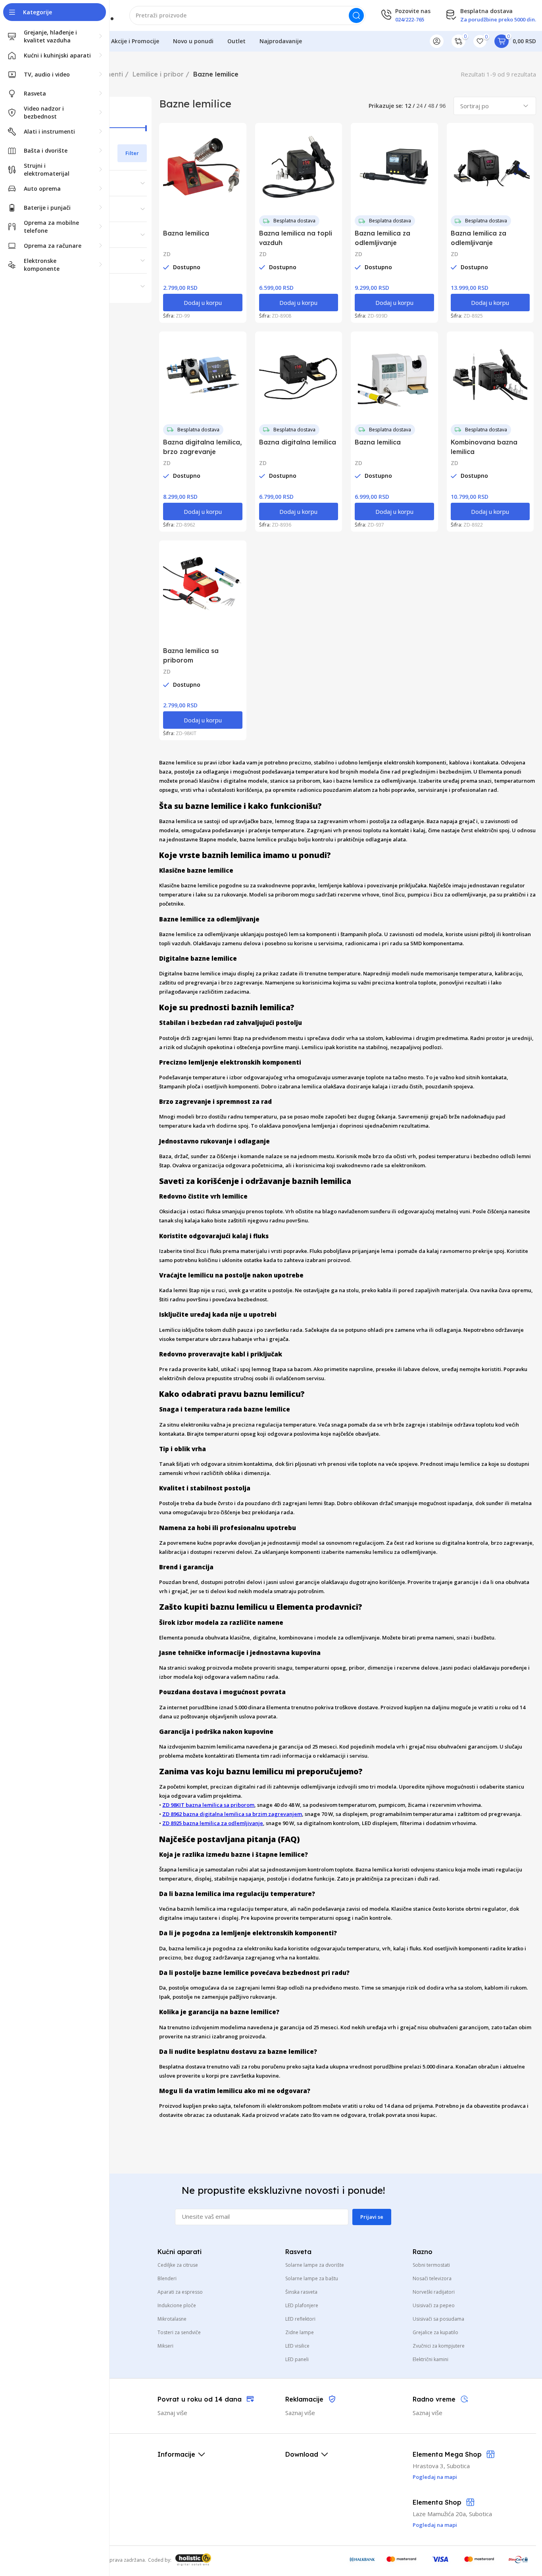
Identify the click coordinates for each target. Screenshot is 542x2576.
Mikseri (165, 2346)
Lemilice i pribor (158, 74)
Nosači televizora (432, 2278)
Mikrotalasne (172, 2319)
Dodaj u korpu (203, 303)
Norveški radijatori (434, 2292)
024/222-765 (410, 19)
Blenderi (167, 2278)
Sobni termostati (431, 2265)
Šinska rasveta (301, 2292)
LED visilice (297, 2346)
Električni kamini (431, 2359)
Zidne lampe (300, 2332)
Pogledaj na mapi (435, 2525)
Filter (132, 153)
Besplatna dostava (294, 221)
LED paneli (297, 2359)
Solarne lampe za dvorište (315, 2265)
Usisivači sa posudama (438, 2319)
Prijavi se (372, 2217)
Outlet (236, 41)
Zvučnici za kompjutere (439, 2346)
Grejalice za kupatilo (435, 2332)
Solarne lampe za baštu (312, 2278)
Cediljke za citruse (178, 2265)
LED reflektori (300, 2319)
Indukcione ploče (177, 2305)
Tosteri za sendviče (179, 2332)
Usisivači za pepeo (434, 2305)
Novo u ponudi (193, 41)
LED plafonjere (302, 2305)
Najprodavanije (281, 41)
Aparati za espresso (180, 2292)
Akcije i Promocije (135, 41)
